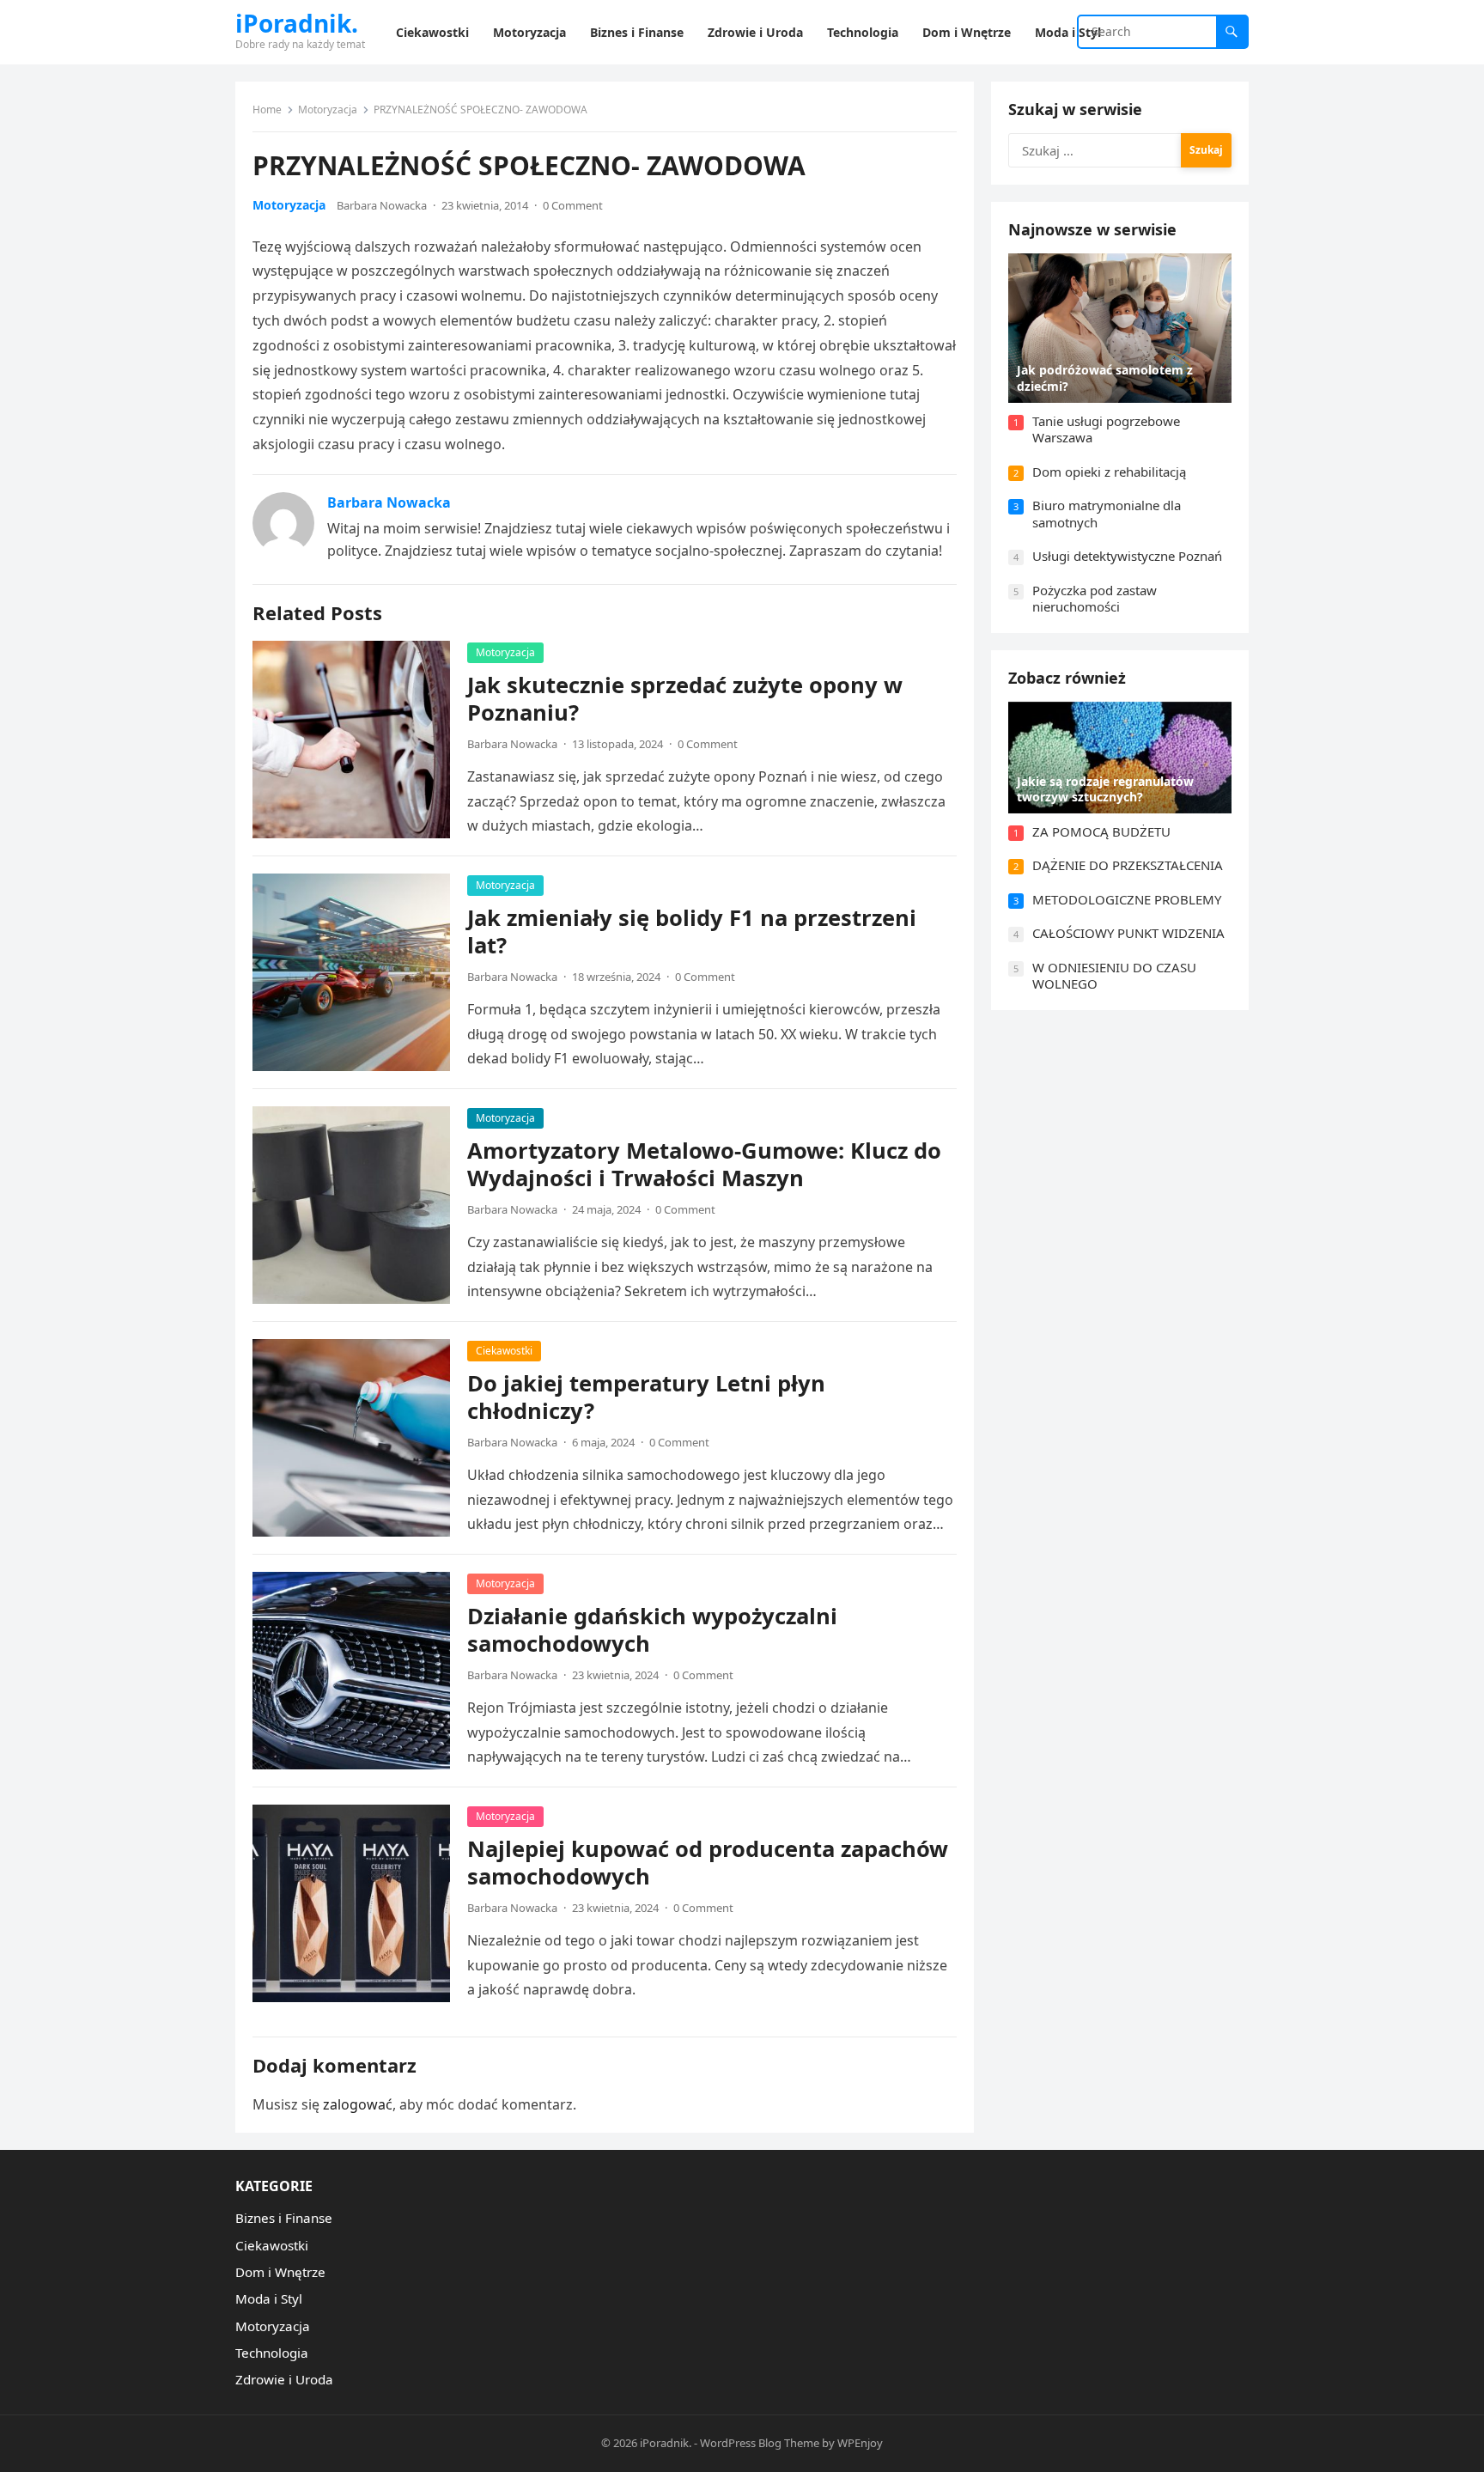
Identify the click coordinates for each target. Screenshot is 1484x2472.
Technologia (272, 2353)
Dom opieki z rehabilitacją (1109, 472)
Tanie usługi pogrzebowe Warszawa (1106, 429)
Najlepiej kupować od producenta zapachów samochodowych (708, 1863)
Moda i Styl (269, 2298)
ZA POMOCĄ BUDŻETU (1101, 831)
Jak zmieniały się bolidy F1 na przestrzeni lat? (692, 932)
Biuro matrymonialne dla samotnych (1107, 514)
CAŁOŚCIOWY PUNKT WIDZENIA (1128, 933)
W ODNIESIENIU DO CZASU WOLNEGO (1114, 976)
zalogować (358, 2104)
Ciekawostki (504, 1351)
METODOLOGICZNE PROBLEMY (1127, 899)
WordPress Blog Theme (760, 2443)
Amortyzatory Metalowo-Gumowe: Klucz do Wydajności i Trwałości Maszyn (704, 1164)
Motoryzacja (328, 110)
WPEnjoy (860, 2443)
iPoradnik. (297, 23)
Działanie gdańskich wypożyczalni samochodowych (652, 1630)
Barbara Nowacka (382, 205)
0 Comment (573, 205)
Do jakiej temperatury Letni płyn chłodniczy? (646, 1397)
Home (267, 110)
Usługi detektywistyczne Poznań (1127, 556)
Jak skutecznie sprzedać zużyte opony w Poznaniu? (685, 699)
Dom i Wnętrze (280, 2272)
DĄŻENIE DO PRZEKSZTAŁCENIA (1128, 865)
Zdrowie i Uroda (284, 2379)
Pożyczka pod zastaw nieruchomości (1095, 599)
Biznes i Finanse (284, 2218)
